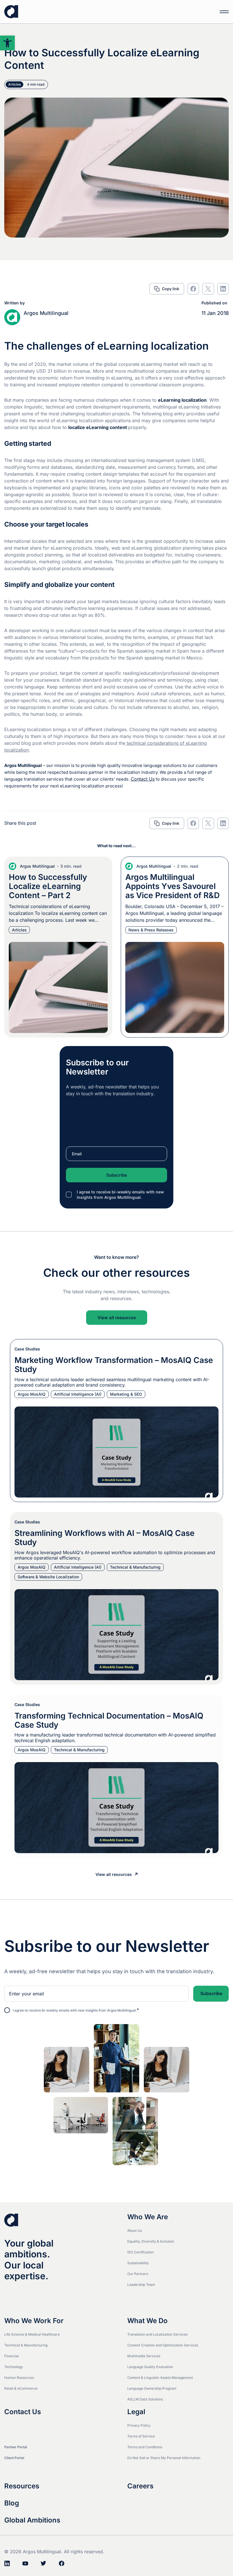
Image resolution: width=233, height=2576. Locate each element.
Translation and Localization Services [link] (157, 2334)
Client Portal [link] (14, 2458)
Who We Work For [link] (34, 2321)
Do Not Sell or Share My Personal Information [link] (164, 2458)
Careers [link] (140, 2486)
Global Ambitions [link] (32, 2520)
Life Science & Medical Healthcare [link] (32, 2334)
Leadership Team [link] (141, 2285)
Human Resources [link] (19, 2378)
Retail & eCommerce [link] (21, 2388)
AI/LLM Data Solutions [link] (145, 2399)
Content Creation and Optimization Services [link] (163, 2345)
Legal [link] (136, 2412)
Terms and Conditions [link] (145, 2447)
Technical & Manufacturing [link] (26, 2345)
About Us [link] (135, 2230)
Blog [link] (12, 2503)
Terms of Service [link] (141, 2436)
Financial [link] (12, 2356)
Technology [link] (14, 2367)
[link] (7, 43)
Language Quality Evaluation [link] (150, 2367)
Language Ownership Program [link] (152, 2388)
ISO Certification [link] (141, 2252)
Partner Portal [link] (16, 2447)
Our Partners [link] (138, 2274)
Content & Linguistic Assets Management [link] (160, 2378)
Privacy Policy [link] (139, 2425)
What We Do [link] (147, 2321)
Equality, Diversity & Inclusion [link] (151, 2241)
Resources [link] (22, 2486)
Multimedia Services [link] (144, 2356)
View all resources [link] (117, 1318)
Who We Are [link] (148, 2217)
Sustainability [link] (138, 2263)
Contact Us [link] (143, 779)
